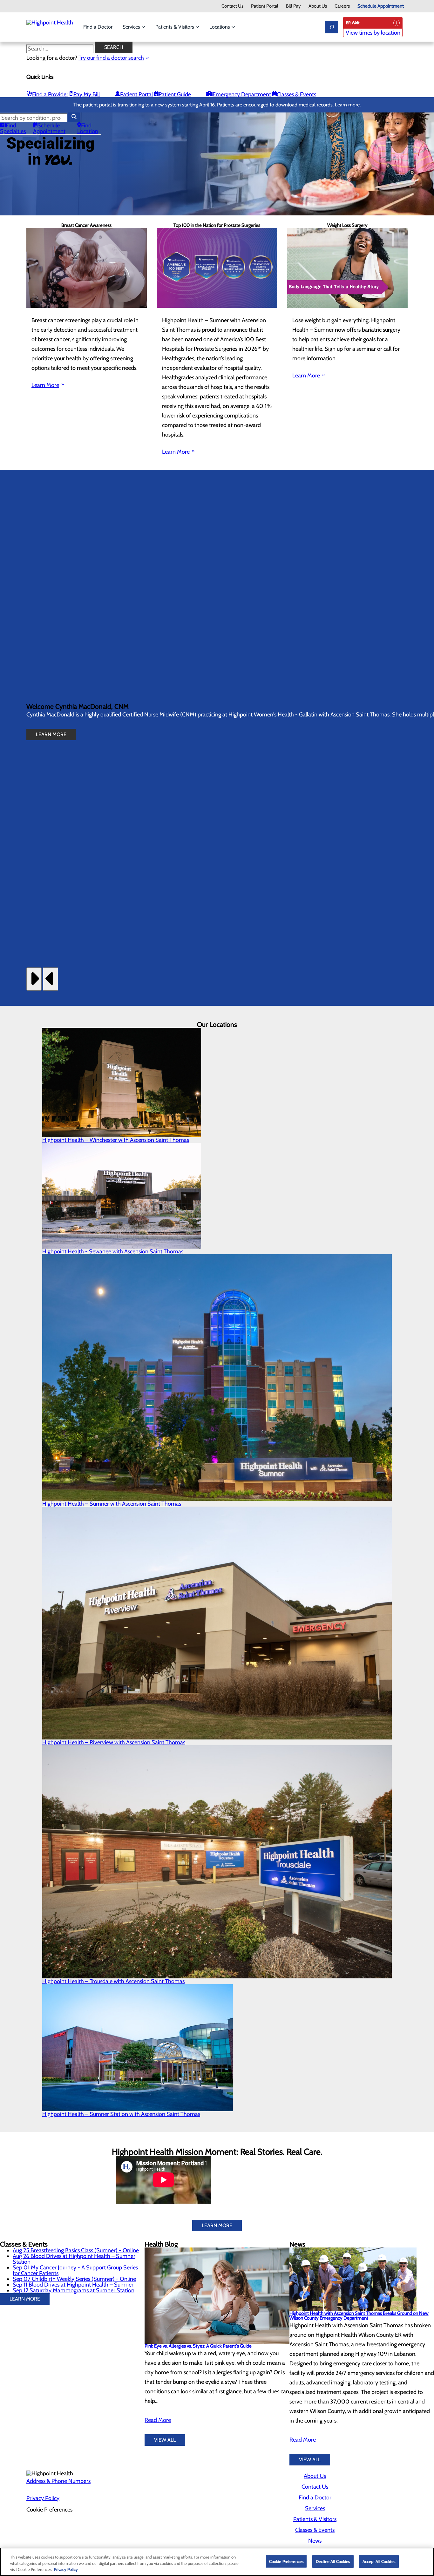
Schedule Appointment (381, 6)
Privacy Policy (43, 2498)
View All (165, 2440)
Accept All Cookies (379, 2561)
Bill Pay (293, 6)
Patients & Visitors (175, 27)
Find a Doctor (98, 27)
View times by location (373, 33)
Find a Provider (50, 94)
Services (132, 27)
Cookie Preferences (286, 2561)
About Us (318, 6)
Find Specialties (13, 128)
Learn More (45, 385)
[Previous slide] (51, 979)
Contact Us (232, 6)
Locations (220, 27)
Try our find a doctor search (111, 58)
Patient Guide (175, 94)
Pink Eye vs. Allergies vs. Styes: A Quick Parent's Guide (198, 2346)
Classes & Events (296, 94)
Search (114, 47)
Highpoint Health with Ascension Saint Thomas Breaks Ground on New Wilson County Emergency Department (359, 2316)
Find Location (88, 128)
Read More (158, 2420)
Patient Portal (265, 6)
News (315, 2541)
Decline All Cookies (333, 2561)
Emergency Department (242, 94)
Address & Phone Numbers (58, 2481)
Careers (342, 6)
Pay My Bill (87, 94)
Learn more (347, 105)
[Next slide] (34, 979)
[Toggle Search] (332, 27)
